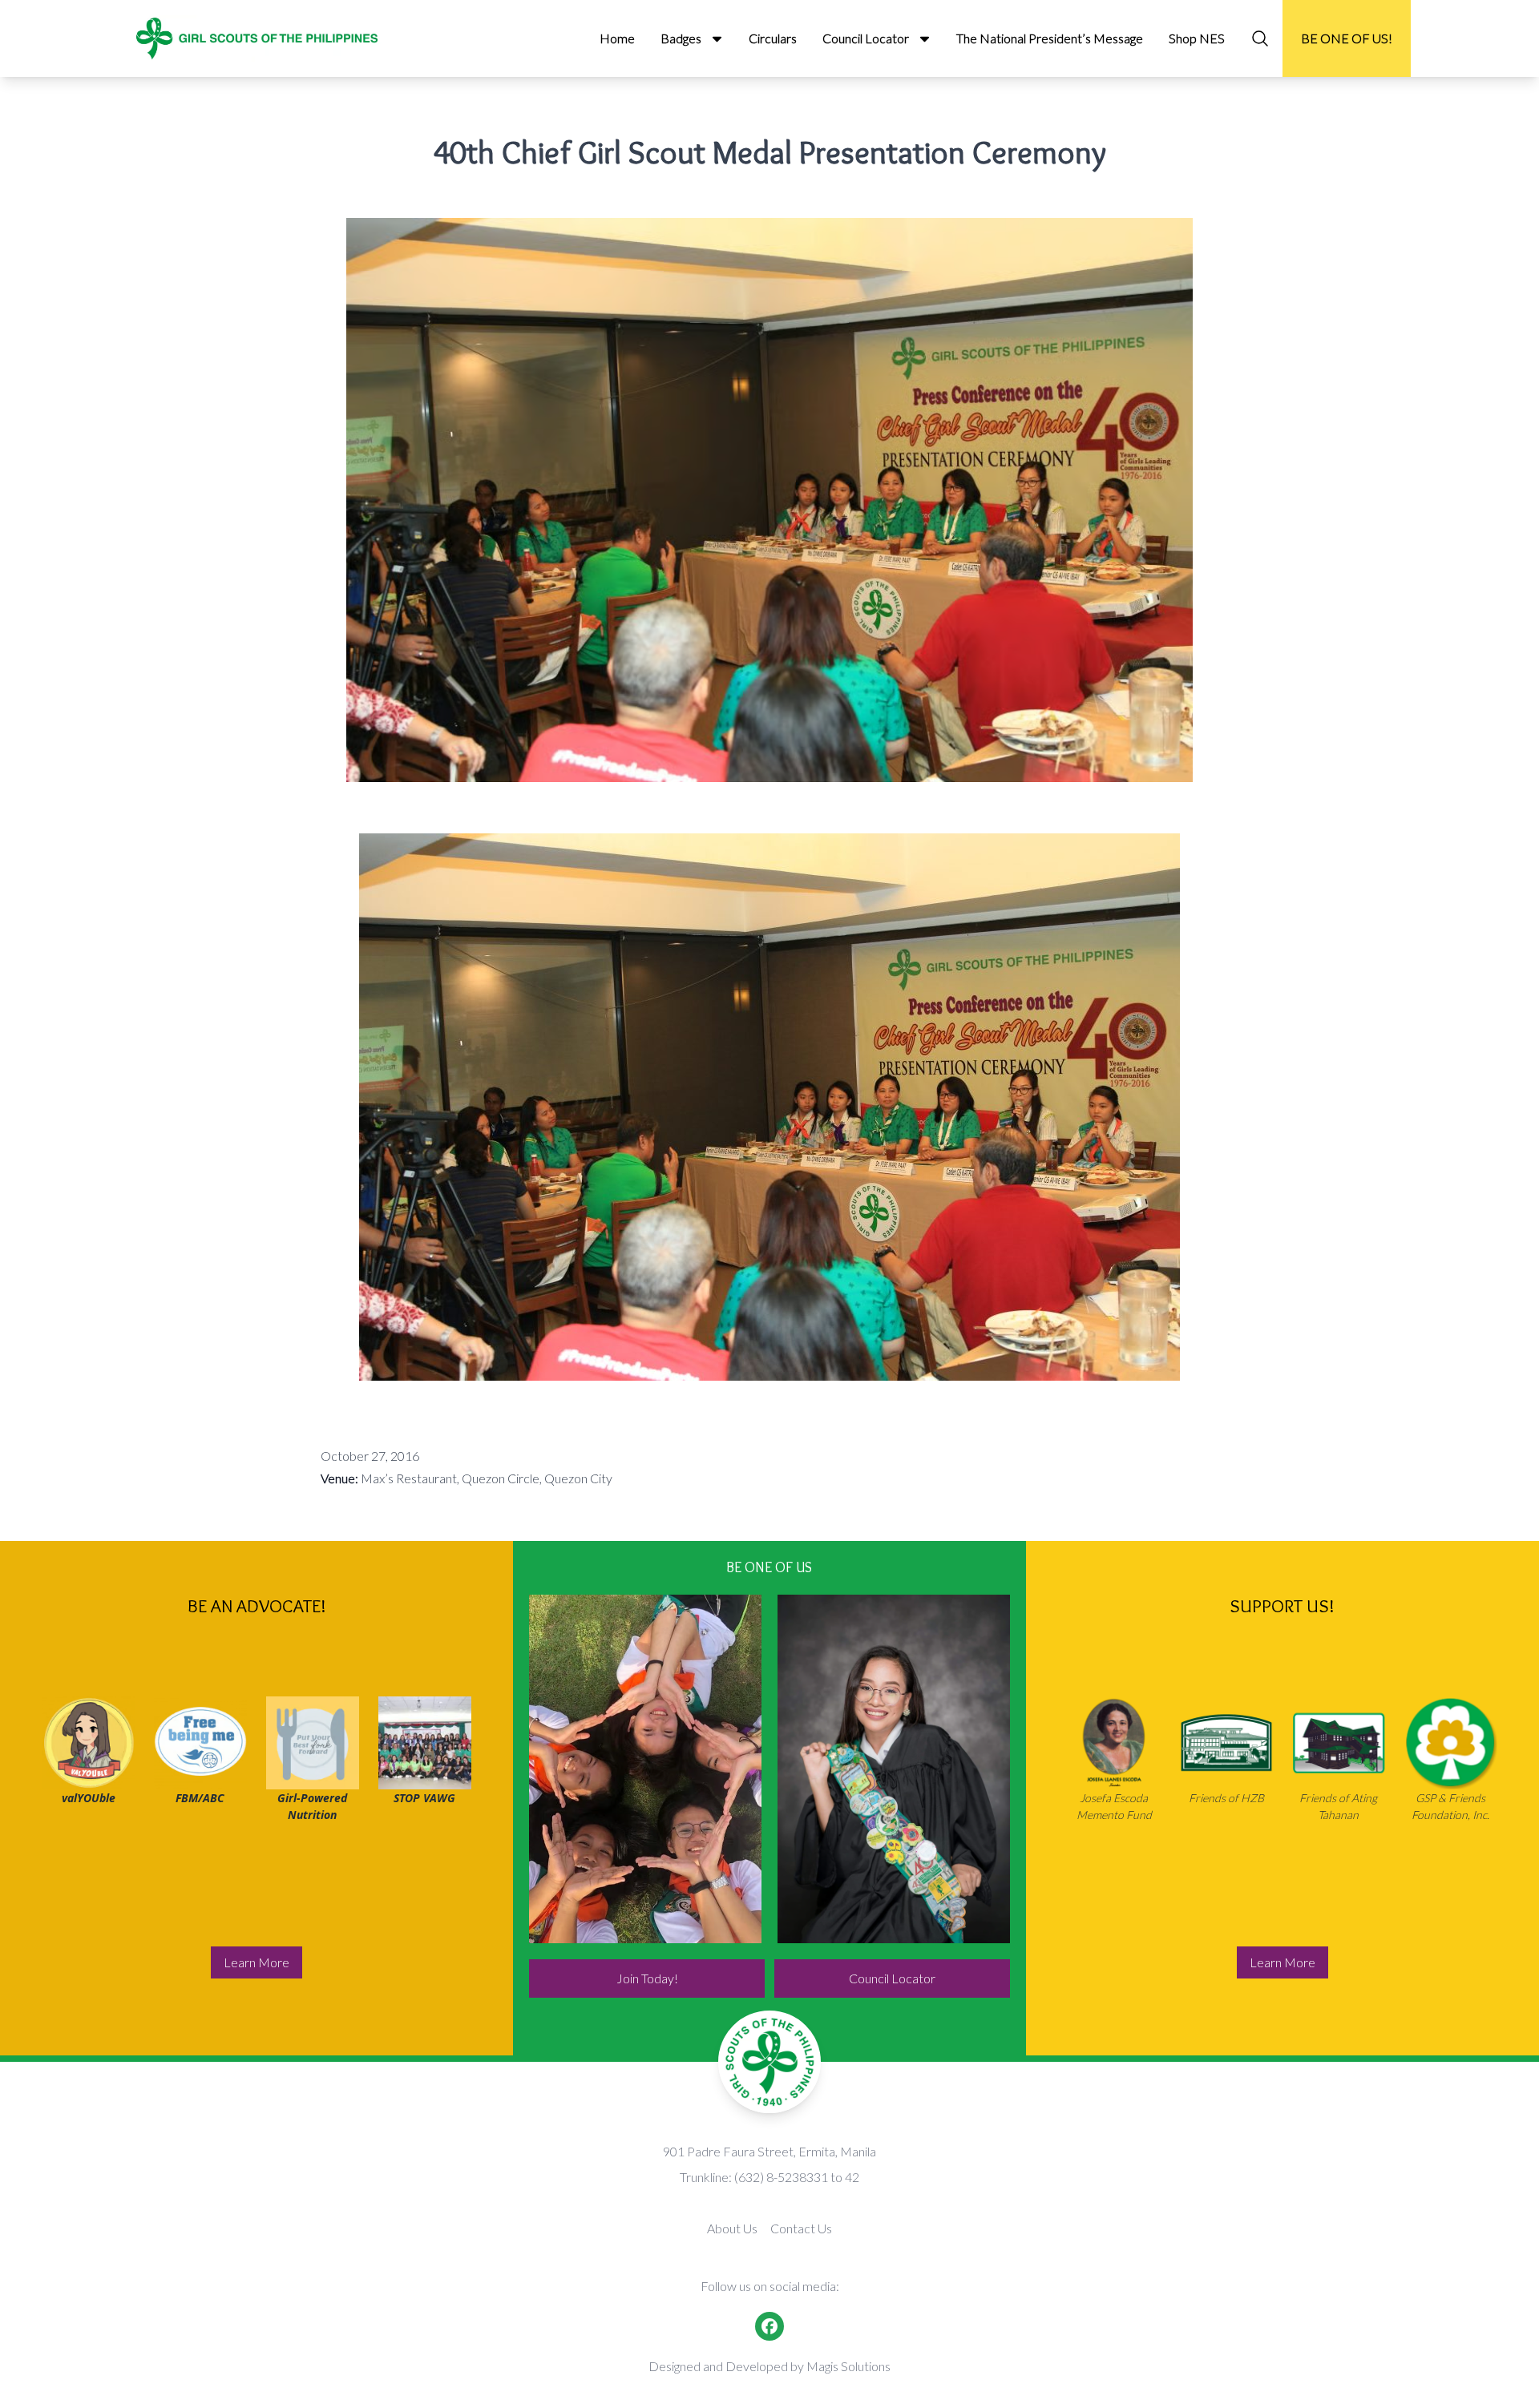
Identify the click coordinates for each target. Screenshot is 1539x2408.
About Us (732, 2228)
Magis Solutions (848, 2366)
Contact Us (801, 2228)
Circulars (773, 38)
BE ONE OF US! (1347, 38)
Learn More (256, 1962)
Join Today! (647, 1978)
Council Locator (892, 1978)
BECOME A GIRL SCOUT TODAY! (646, 1769)
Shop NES (1197, 38)
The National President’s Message (1050, 38)
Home (617, 38)
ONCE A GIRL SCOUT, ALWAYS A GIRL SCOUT (875, 1769)
